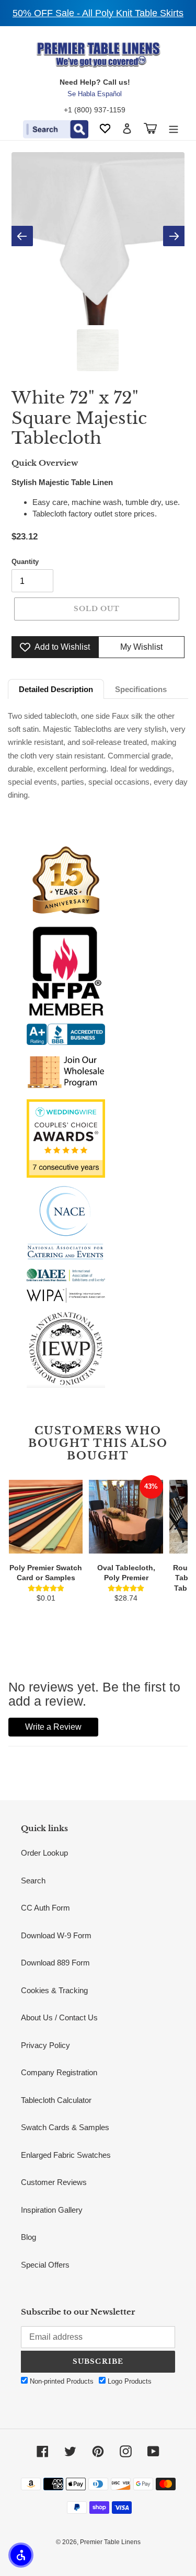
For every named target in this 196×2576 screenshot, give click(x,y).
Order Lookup (44, 1853)
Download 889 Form (55, 1963)
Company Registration (59, 2072)
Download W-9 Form (56, 1935)
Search (33, 1881)
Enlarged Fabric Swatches (66, 2155)
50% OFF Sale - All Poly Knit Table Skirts (98, 13)
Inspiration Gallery (52, 2210)
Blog (28, 2237)
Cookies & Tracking (54, 1990)
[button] (21, 2555)
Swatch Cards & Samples (65, 2127)
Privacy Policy (45, 2045)
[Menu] (174, 128)
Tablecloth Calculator (56, 2100)
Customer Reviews (54, 2182)
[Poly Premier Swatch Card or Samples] (46, 1517)
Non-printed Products (61, 2381)
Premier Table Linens (110, 2542)
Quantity (25, 562)
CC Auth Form (45, 1908)
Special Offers (45, 2265)
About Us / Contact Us (59, 2017)
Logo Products (129, 2381)
